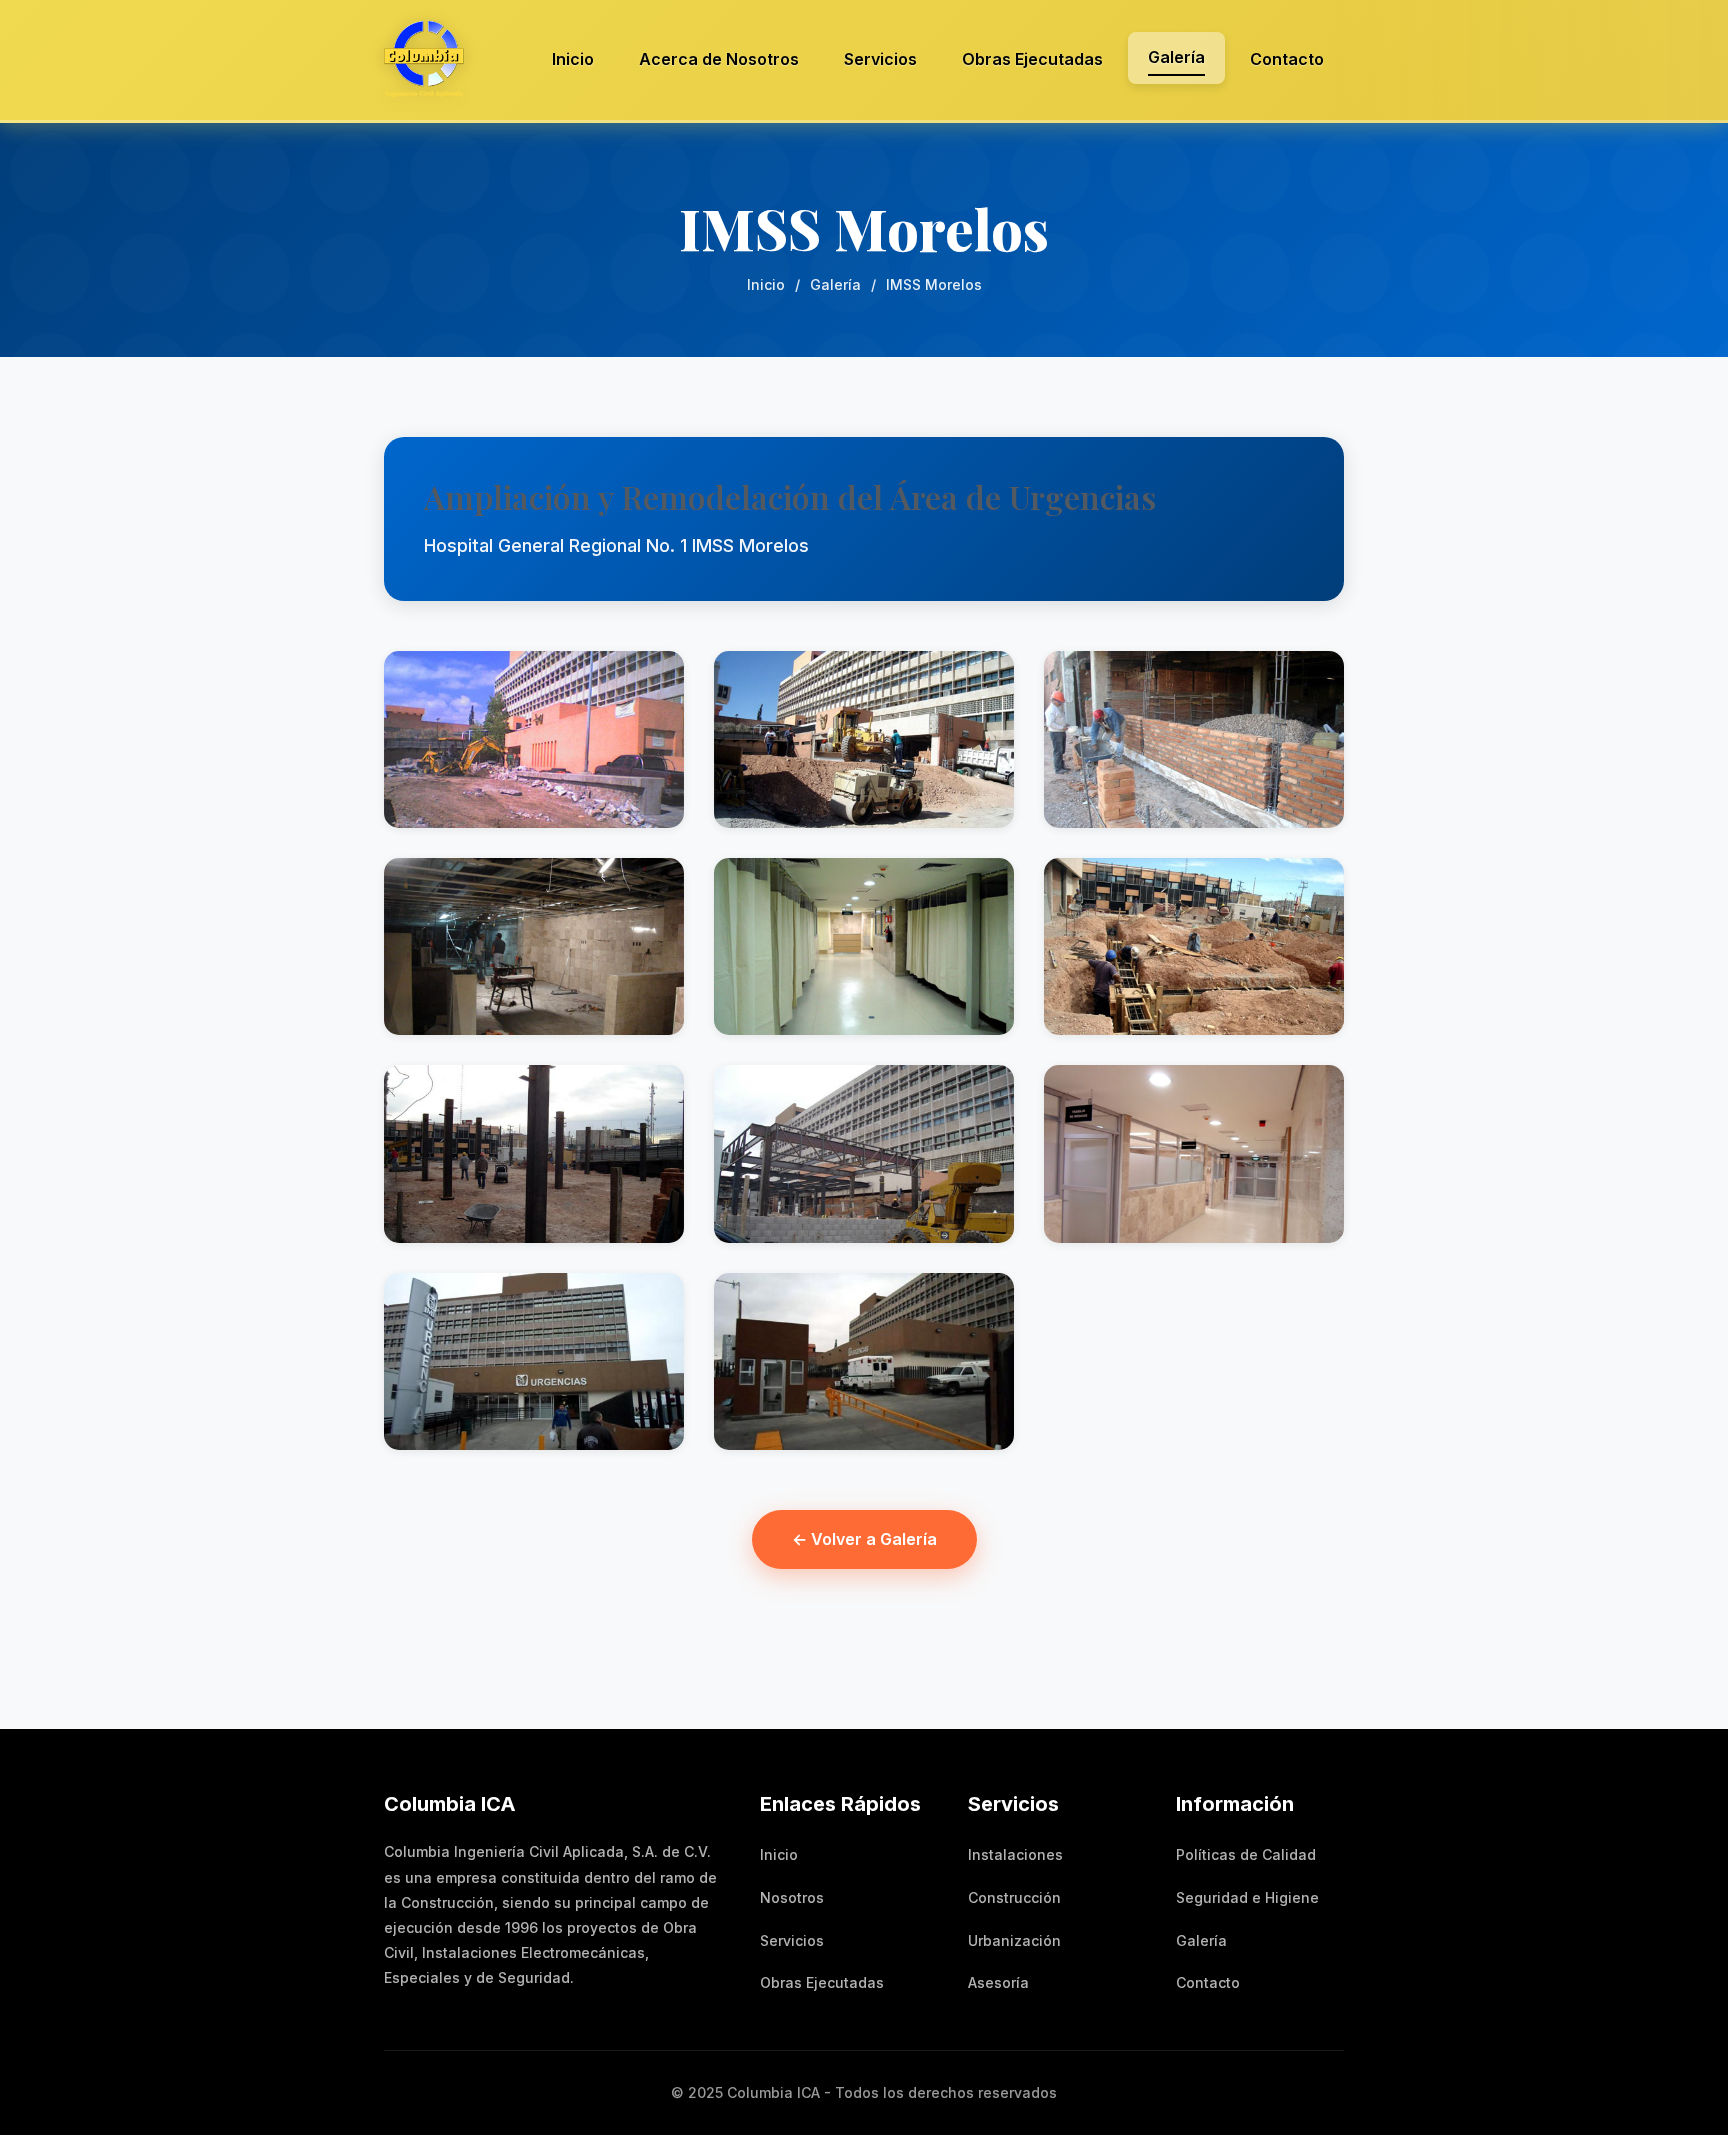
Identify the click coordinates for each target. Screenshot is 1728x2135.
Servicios (880, 59)
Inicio (573, 59)
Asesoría (998, 1982)
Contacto (1287, 59)
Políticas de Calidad (1246, 1854)
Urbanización (1014, 1940)
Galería (1176, 57)
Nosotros (792, 1897)
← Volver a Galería (864, 1539)
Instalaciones (1015, 1854)
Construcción (1014, 1897)
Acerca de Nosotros (719, 59)
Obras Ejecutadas (1032, 59)
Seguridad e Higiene (1247, 1897)
